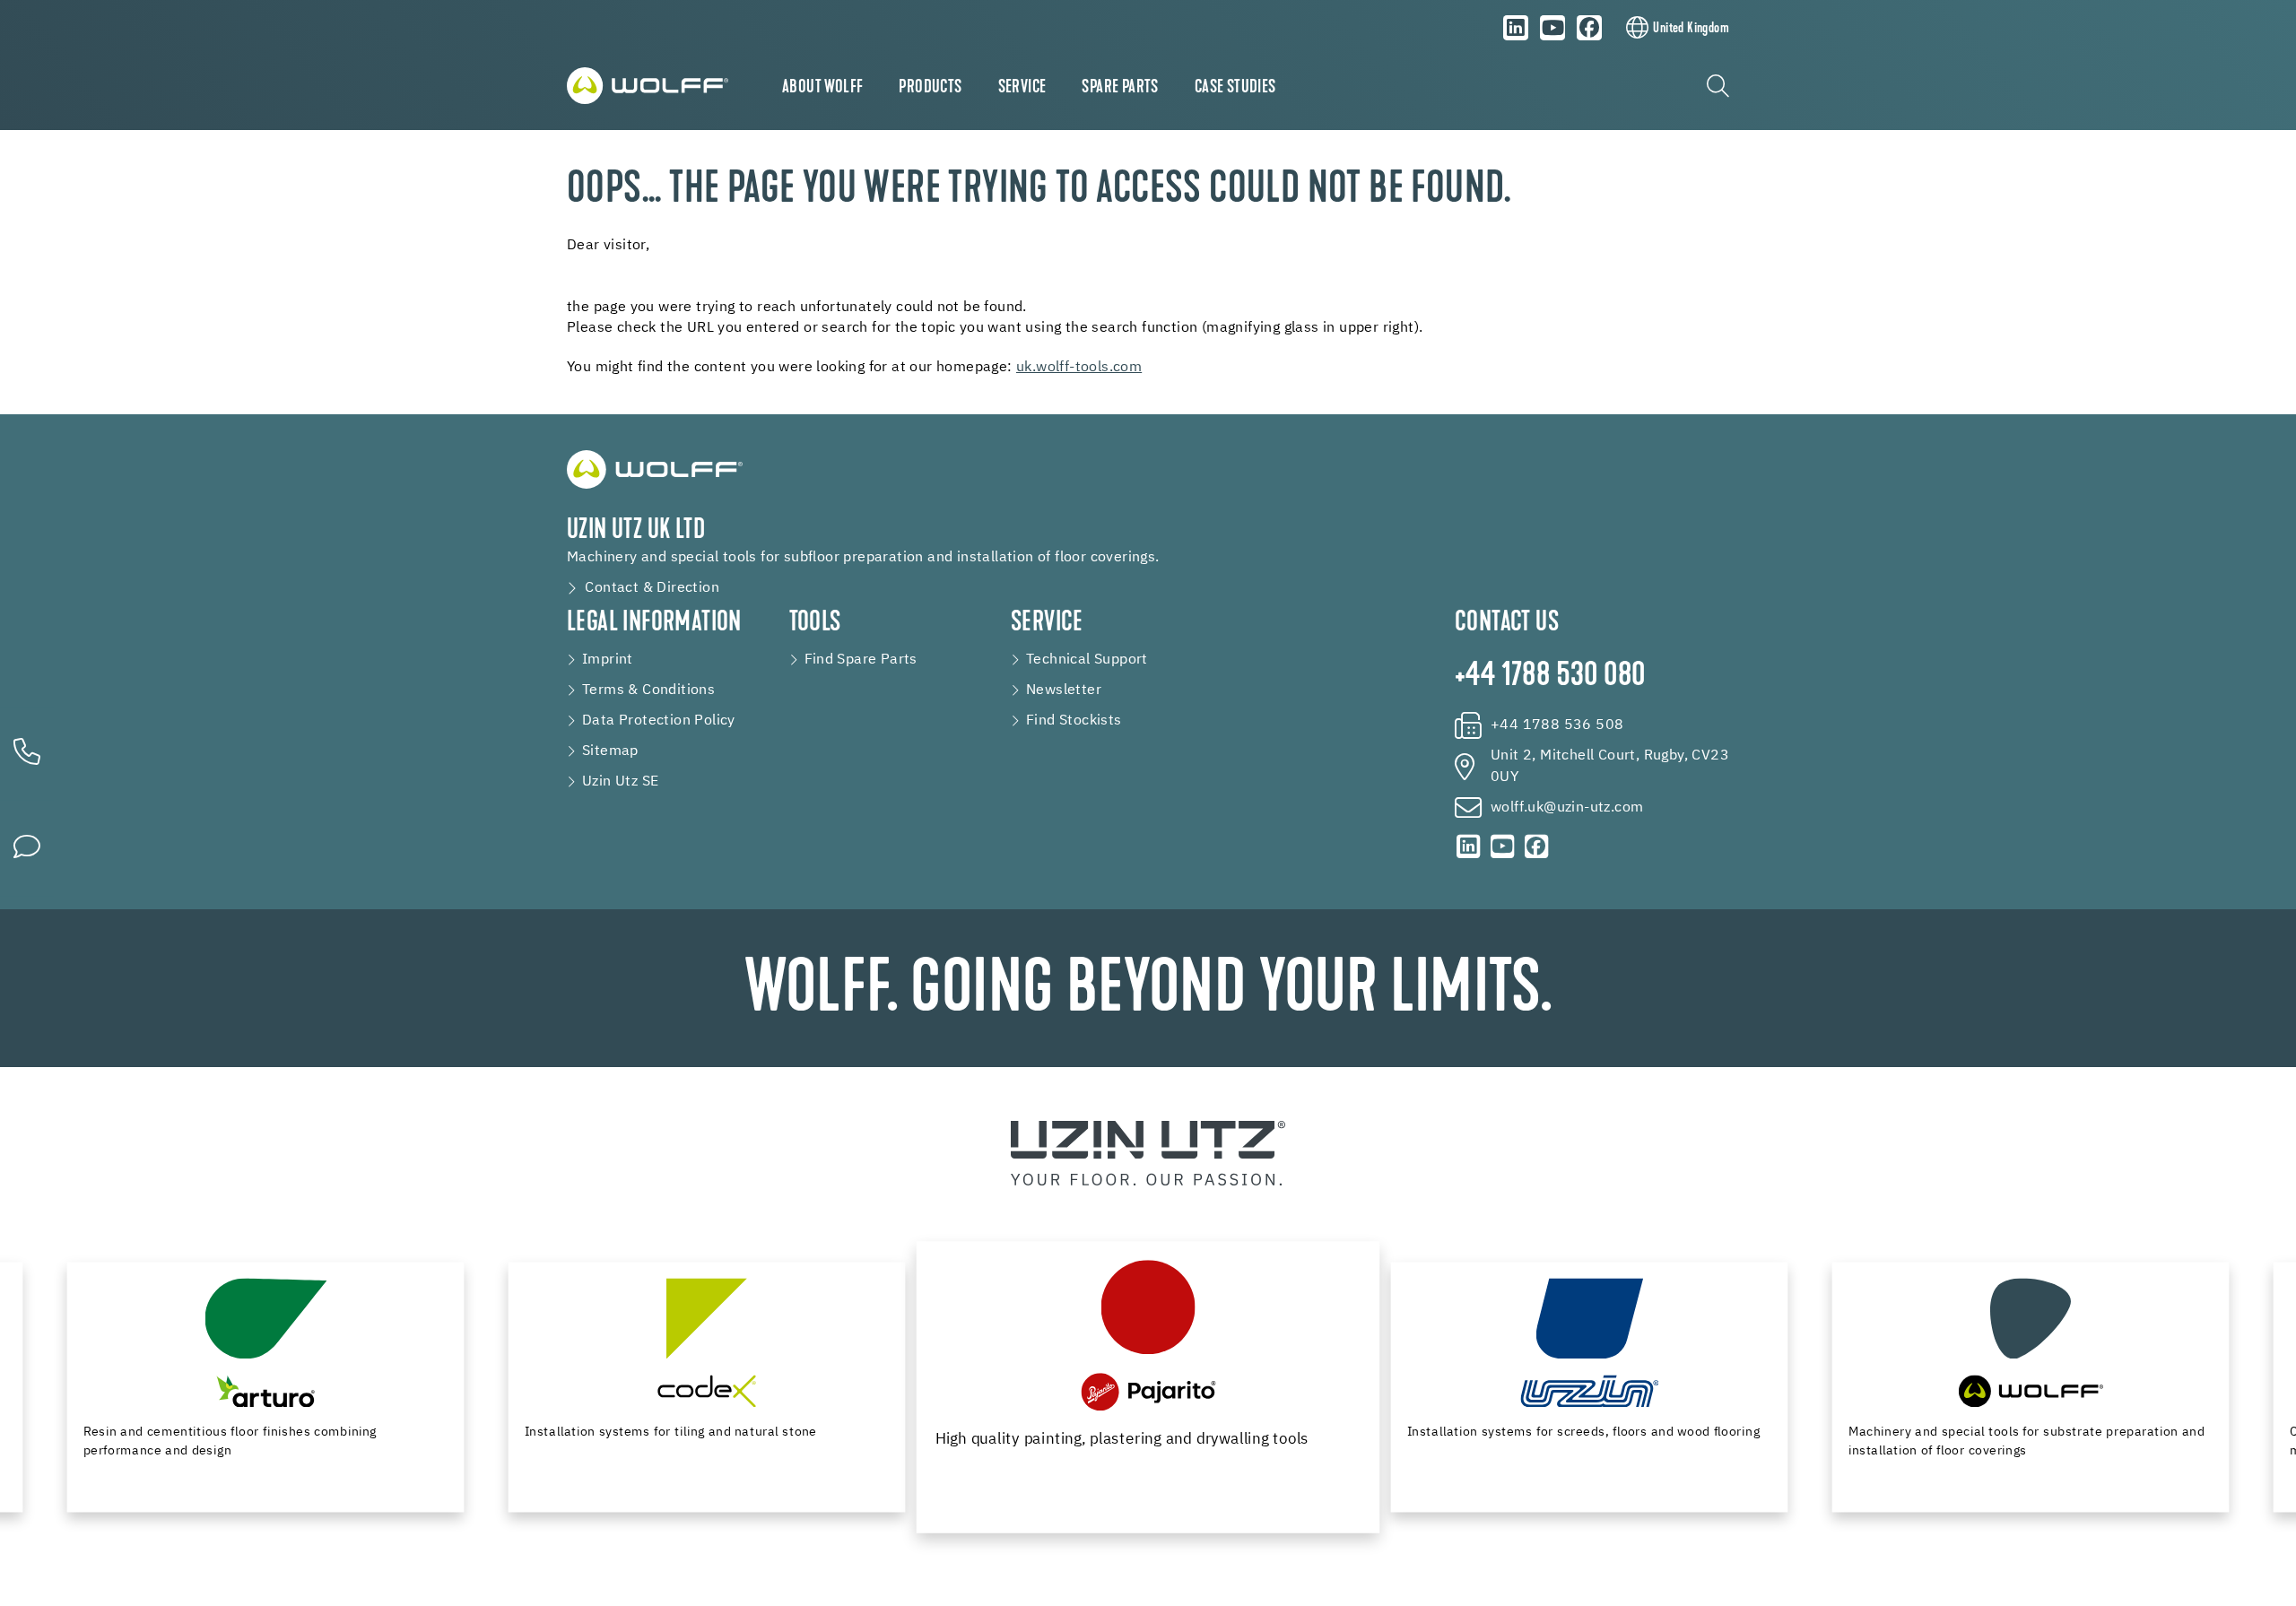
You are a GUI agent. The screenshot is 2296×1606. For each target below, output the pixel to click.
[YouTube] (1552, 28)
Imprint (608, 660)
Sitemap (610, 751)
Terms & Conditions (648, 690)
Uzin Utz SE (620, 782)
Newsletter (1064, 690)
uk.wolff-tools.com (1079, 368)
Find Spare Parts (861, 660)
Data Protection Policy (659, 721)
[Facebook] (1589, 28)
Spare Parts (1120, 88)
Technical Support (1087, 660)
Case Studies (1235, 88)
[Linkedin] (1516, 28)
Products (930, 88)
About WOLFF (822, 88)
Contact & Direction (652, 588)
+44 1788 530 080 (1550, 677)
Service (1022, 88)
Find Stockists (1074, 721)
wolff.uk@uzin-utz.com (1567, 808)
